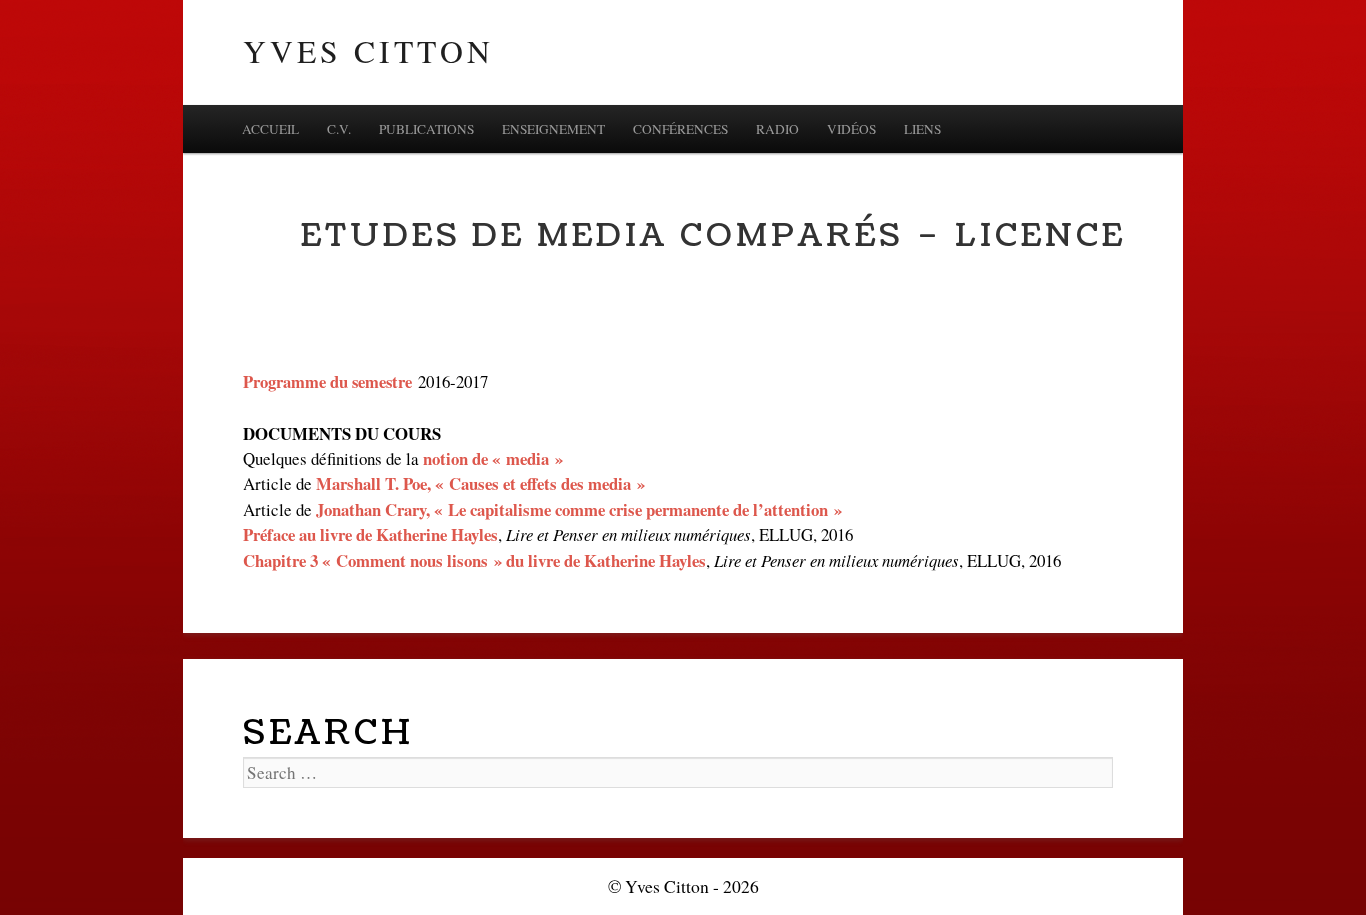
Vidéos (851, 129)
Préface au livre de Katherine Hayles (370, 534)
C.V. (339, 129)
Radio (777, 129)
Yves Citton (368, 51)
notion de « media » (493, 458)
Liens (922, 129)
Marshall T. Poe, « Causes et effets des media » (480, 483)
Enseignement (553, 129)
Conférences (680, 129)
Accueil (270, 129)
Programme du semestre (327, 381)
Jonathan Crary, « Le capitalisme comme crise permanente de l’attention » (579, 509)
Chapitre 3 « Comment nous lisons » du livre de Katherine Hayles (474, 560)
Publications (426, 129)
